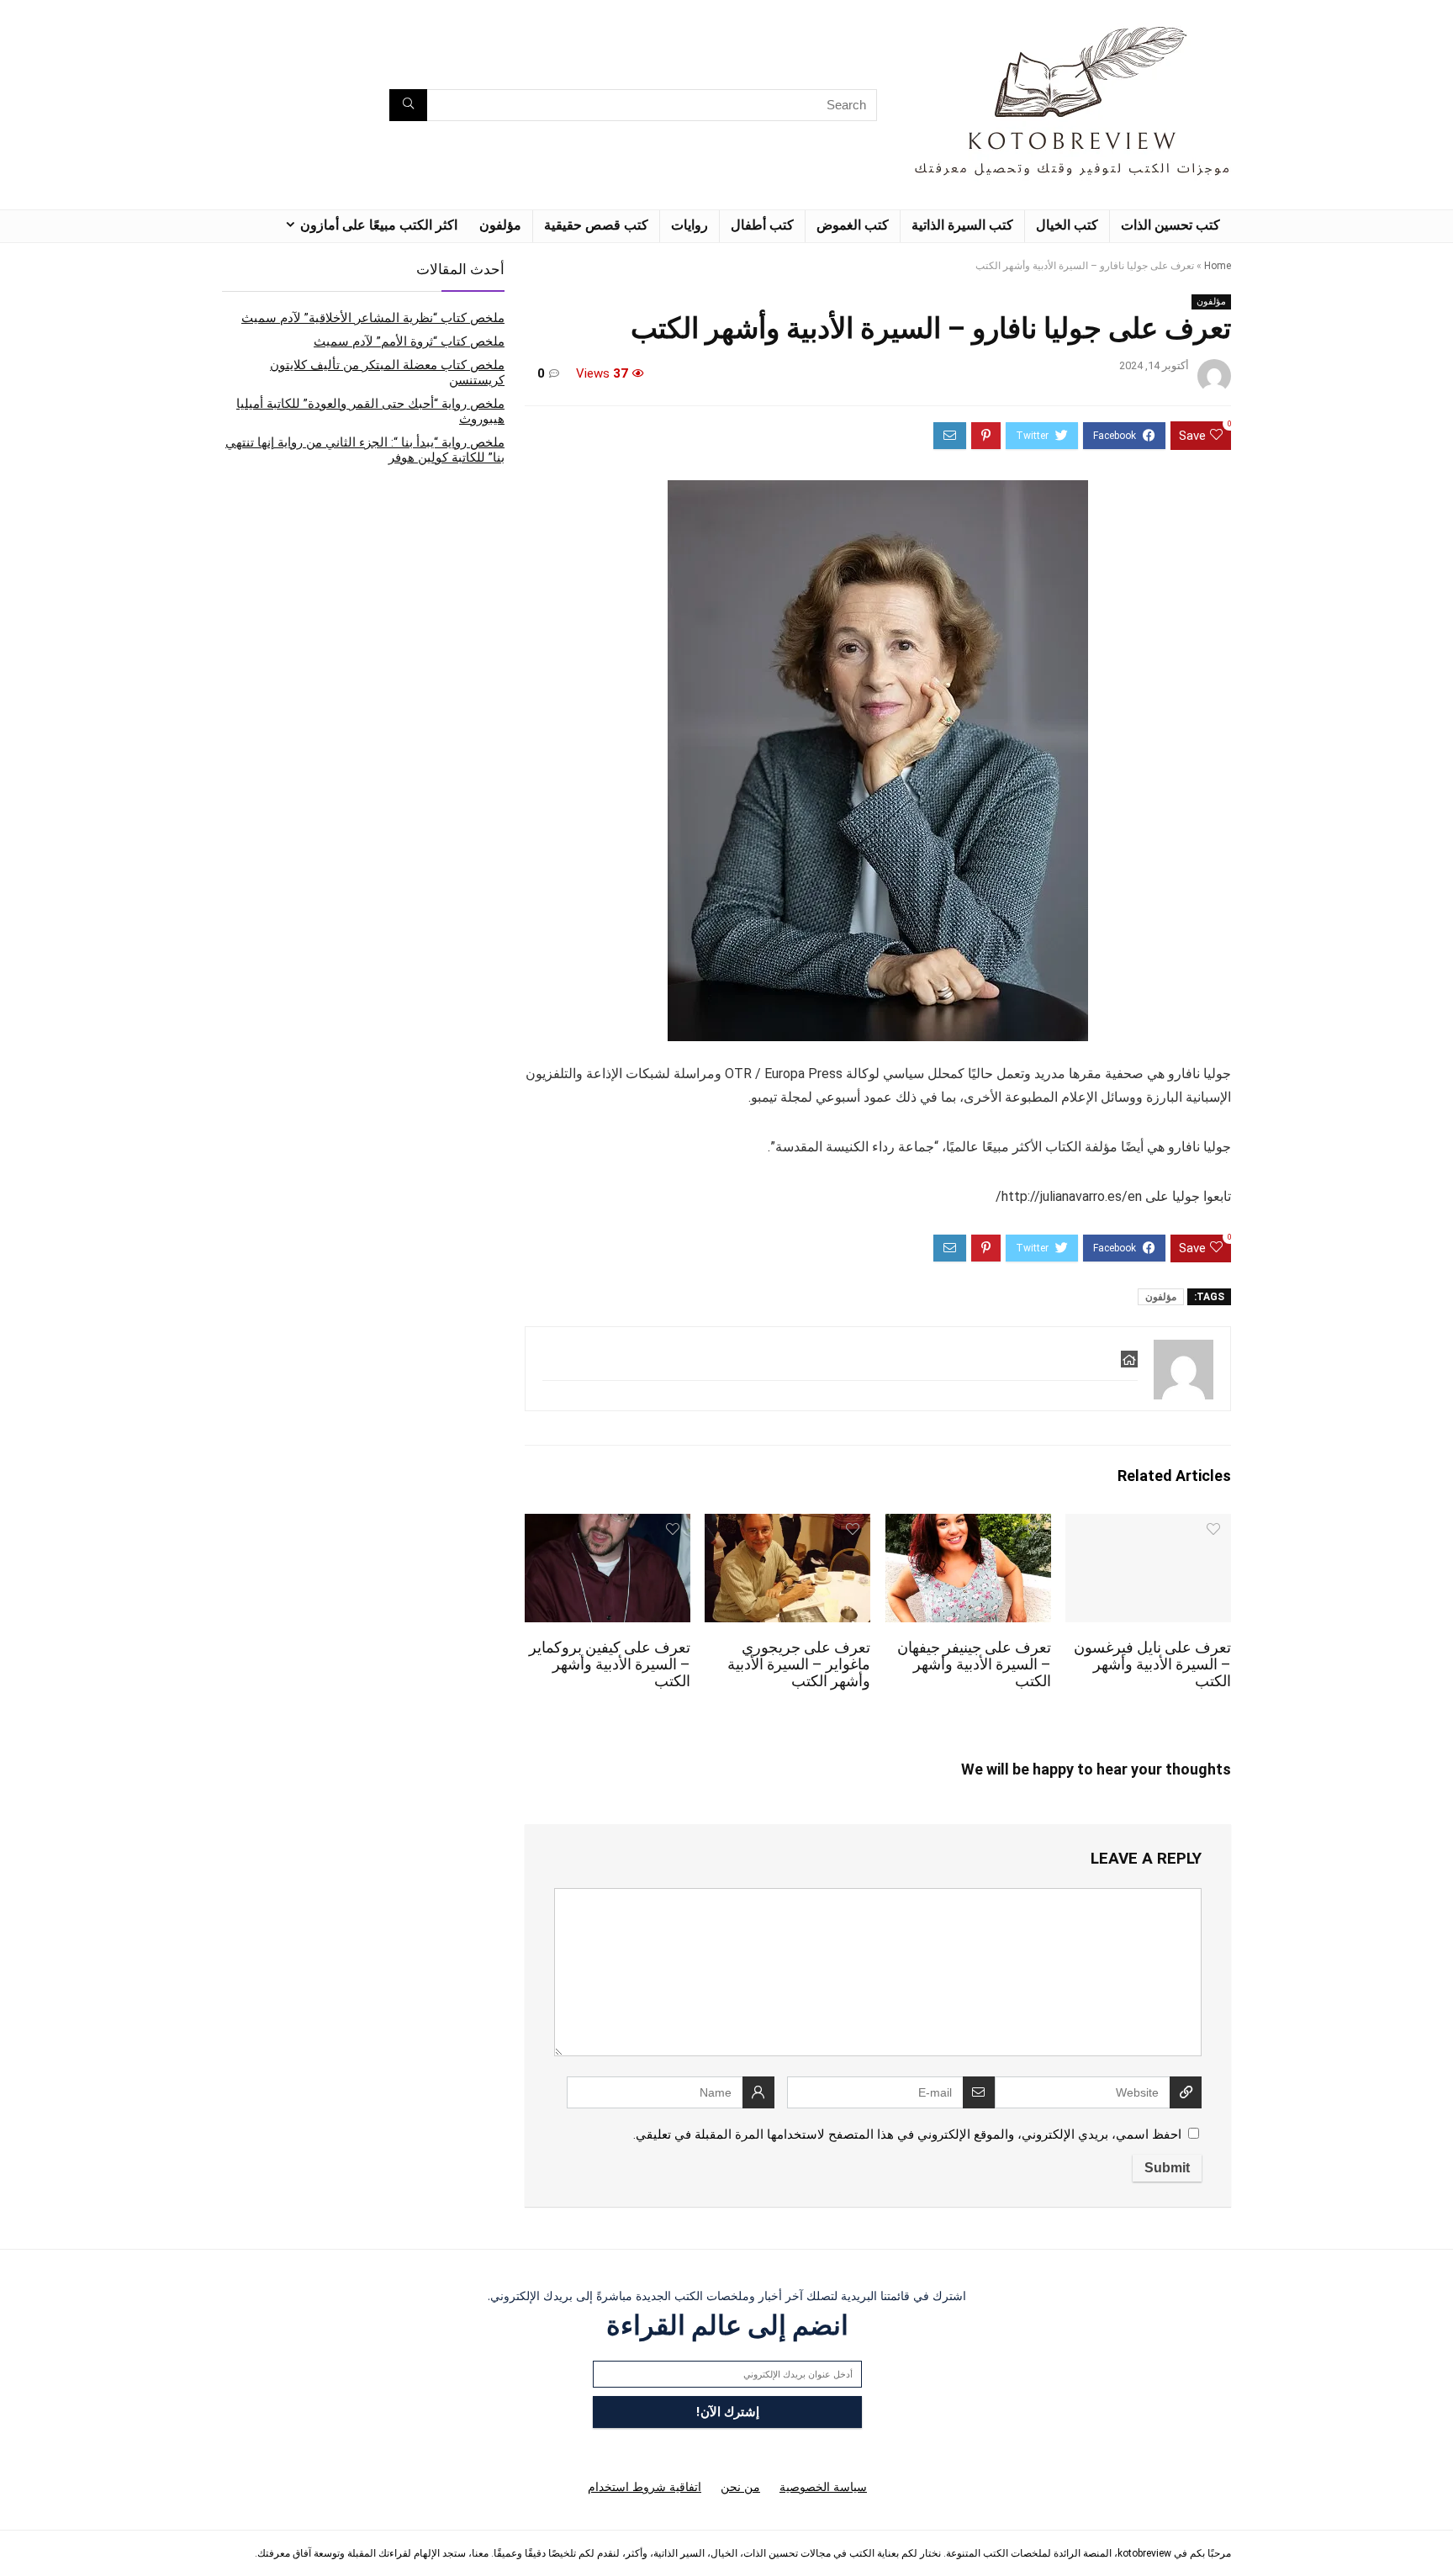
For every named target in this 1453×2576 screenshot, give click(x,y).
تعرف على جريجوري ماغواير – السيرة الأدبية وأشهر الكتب (799, 1664)
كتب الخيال (1067, 225)
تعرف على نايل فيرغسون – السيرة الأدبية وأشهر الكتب (1152, 1664)
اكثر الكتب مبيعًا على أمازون (379, 225)
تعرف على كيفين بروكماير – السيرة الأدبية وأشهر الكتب (610, 1664)
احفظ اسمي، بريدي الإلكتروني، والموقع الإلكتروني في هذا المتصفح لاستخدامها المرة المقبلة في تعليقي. (907, 2134)
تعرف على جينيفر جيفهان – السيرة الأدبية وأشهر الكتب (974, 1664)
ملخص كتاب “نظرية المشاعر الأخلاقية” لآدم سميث (373, 318)
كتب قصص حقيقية (596, 225)
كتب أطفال (762, 225)
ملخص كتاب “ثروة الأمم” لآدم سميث (409, 341)
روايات (690, 225)
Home (1218, 266)
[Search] (408, 105)
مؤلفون (500, 225)
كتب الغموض (853, 225)
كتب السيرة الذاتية (962, 225)
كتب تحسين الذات (1170, 225)
